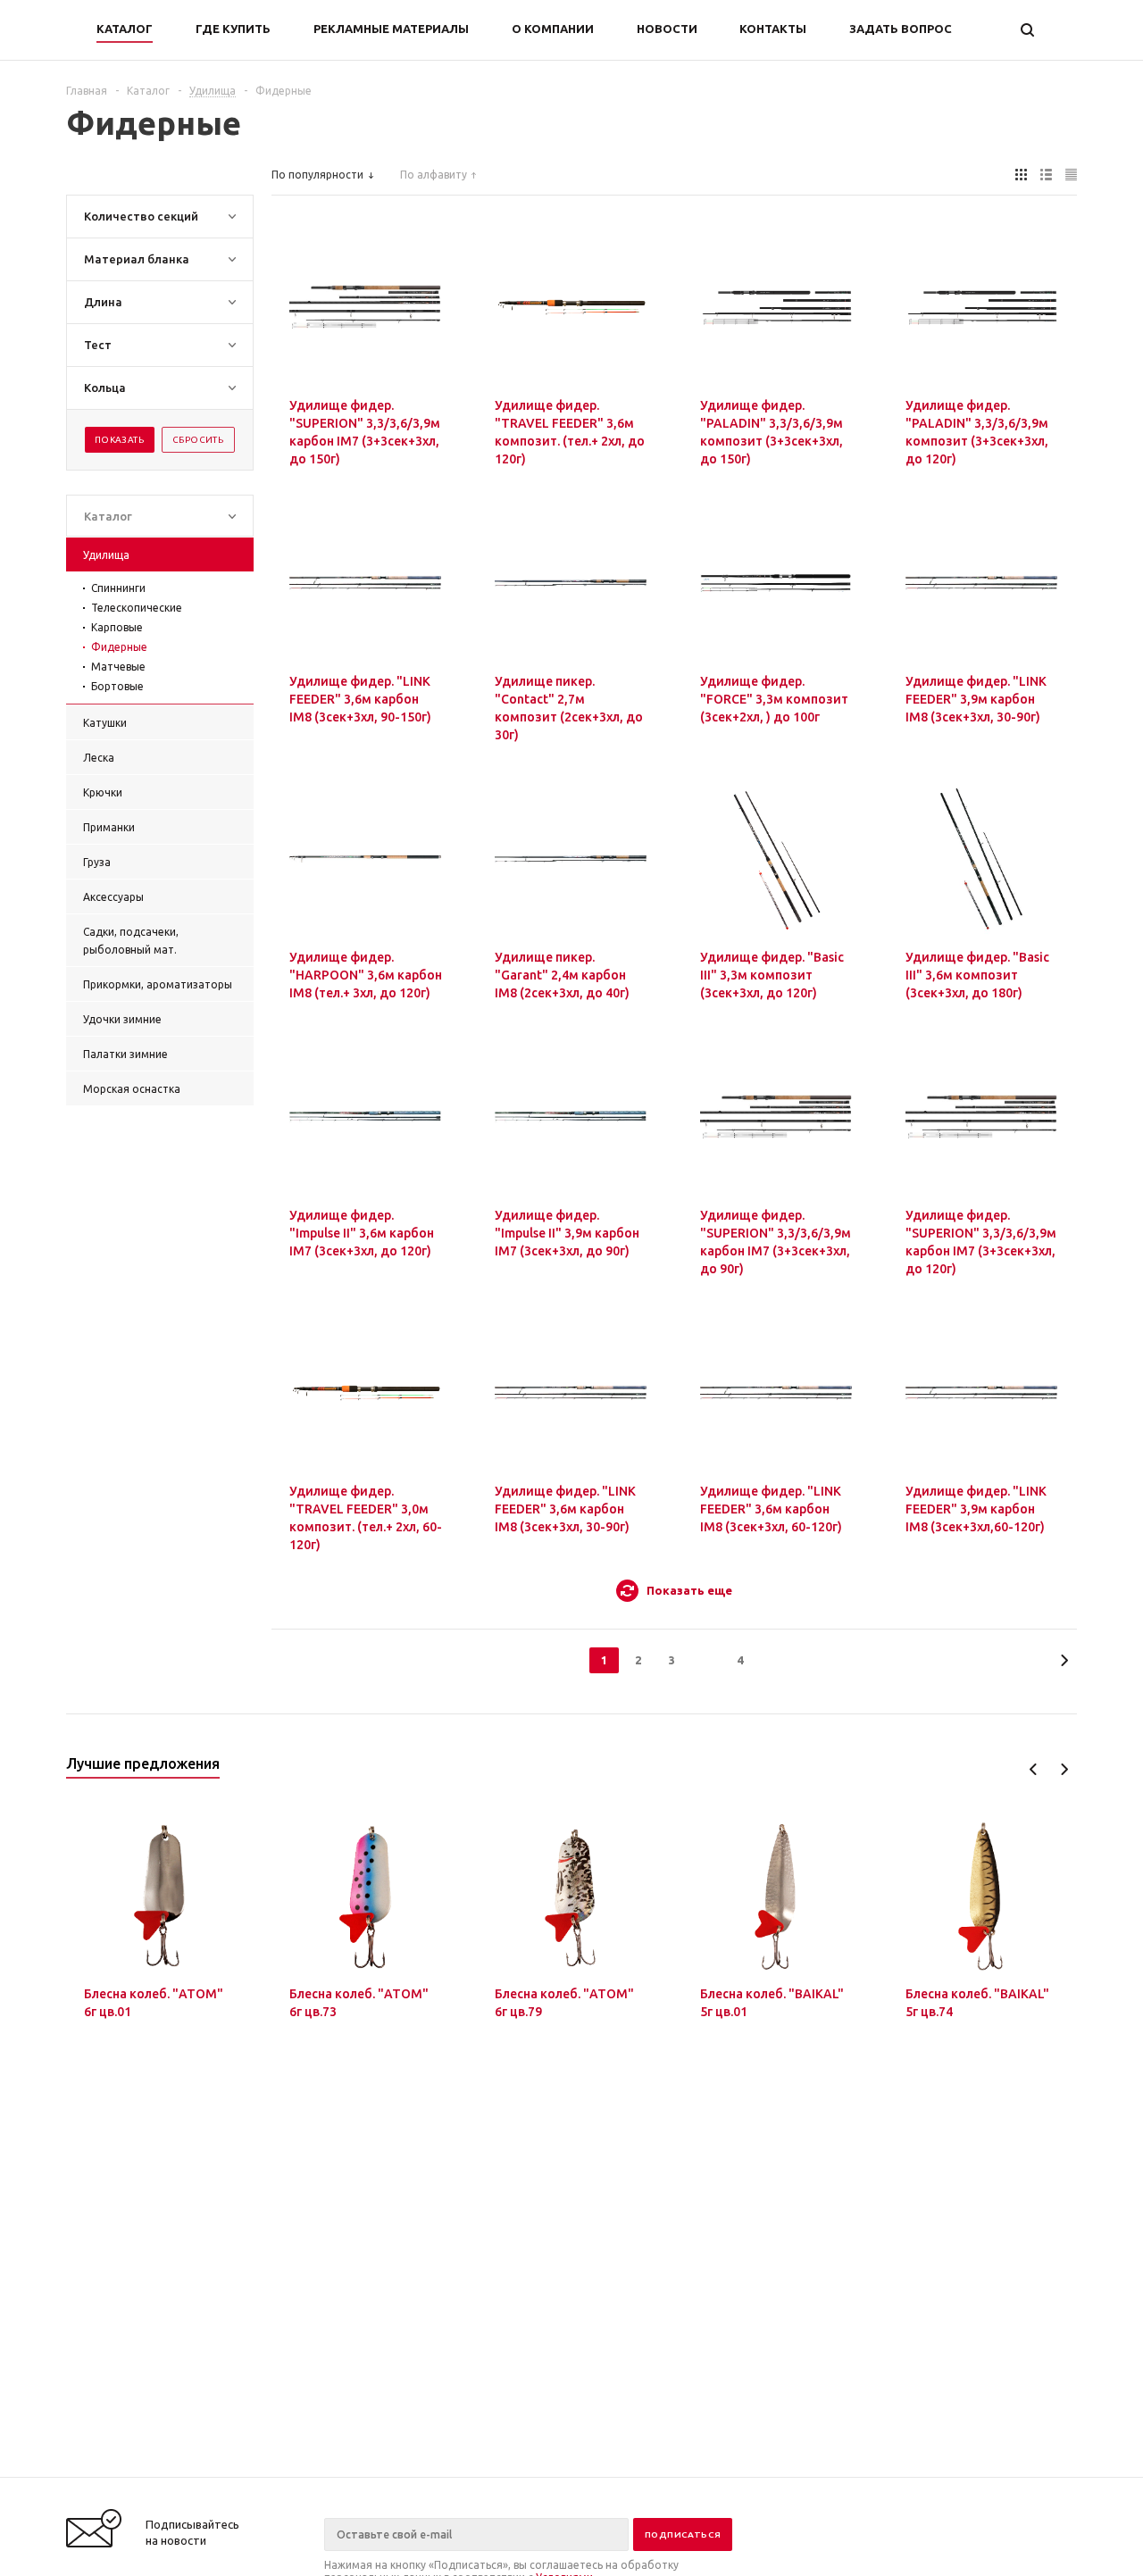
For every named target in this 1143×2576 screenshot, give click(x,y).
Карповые (117, 627)
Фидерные (119, 647)
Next (1064, 1769)
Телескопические (137, 608)
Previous (1034, 1769)
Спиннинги (118, 588)
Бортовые (117, 686)
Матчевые (118, 667)
